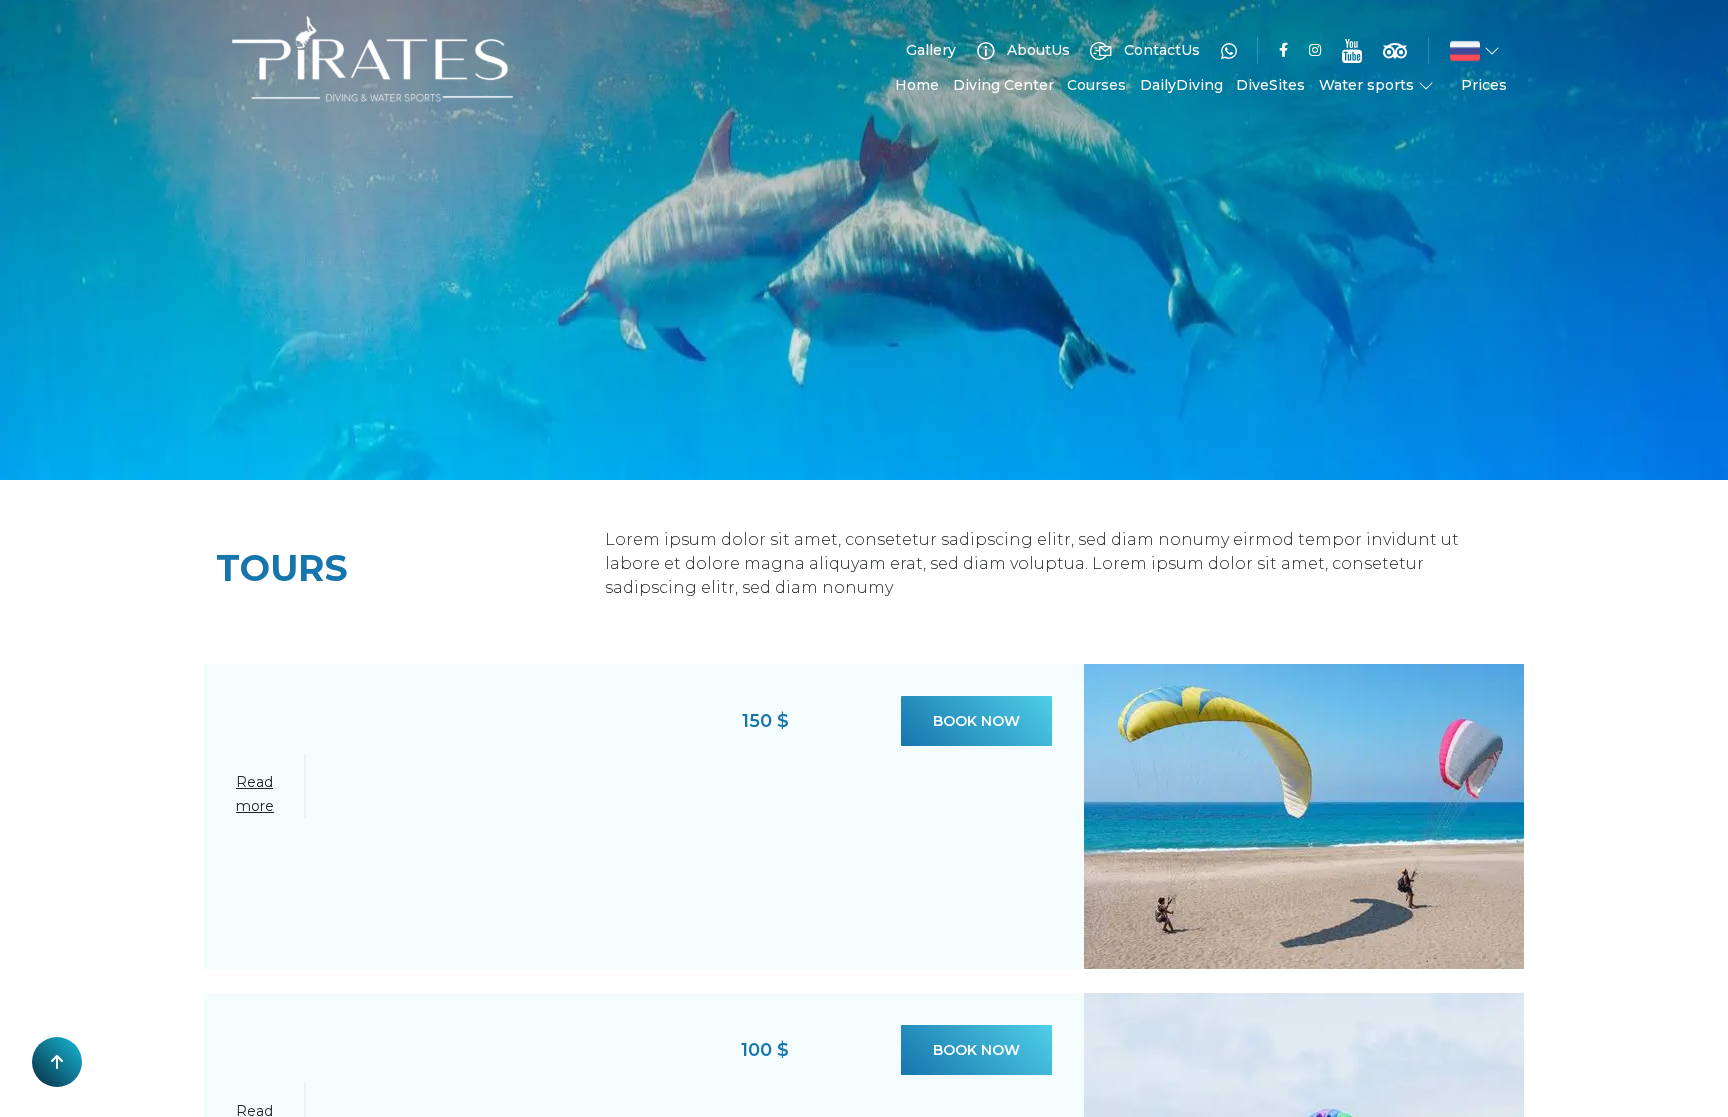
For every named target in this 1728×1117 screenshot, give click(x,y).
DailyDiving (1181, 85)
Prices (1484, 85)
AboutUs (1036, 50)
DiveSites (1270, 85)
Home (917, 85)
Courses (1096, 85)
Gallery (931, 50)
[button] (1475, 51)
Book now (976, 721)
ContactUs (1159, 50)
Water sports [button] (1368, 85)
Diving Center (1003, 85)
